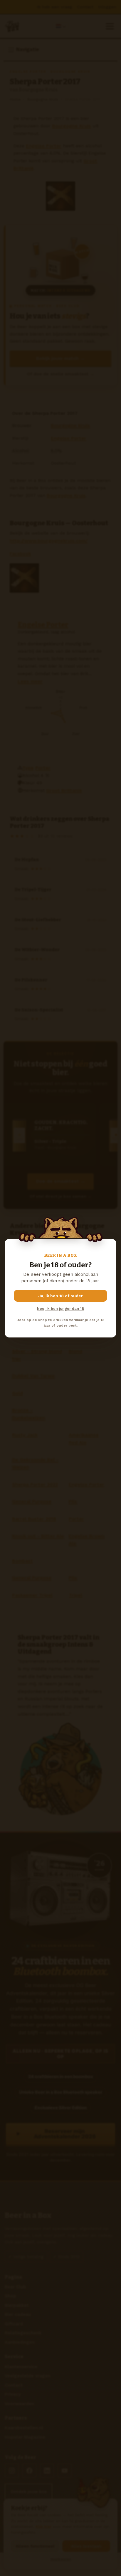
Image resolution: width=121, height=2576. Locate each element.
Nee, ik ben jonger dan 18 (60, 1309)
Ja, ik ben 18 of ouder (61, 1296)
